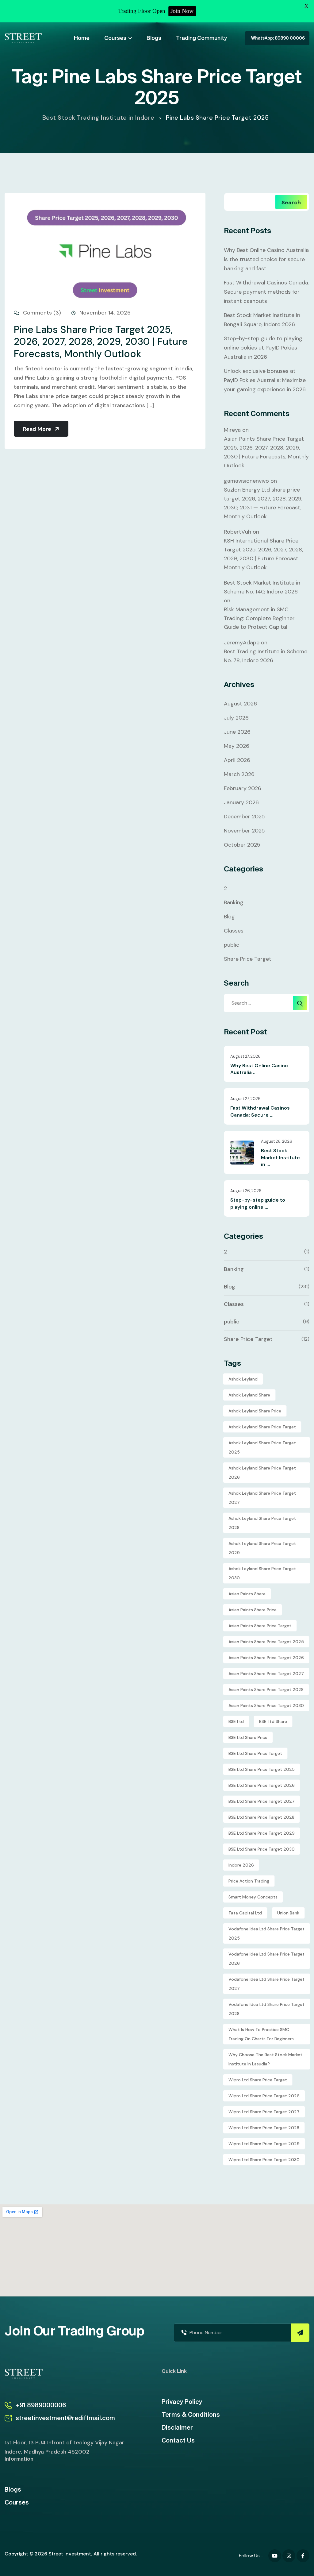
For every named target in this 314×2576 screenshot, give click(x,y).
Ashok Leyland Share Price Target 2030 (262, 1573)
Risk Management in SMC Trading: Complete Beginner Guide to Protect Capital (259, 618)
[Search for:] (267, 1003)
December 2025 (244, 817)
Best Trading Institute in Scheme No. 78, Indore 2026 (266, 656)
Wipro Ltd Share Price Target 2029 (264, 2144)
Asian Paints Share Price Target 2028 (266, 1690)
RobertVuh (237, 532)
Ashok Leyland (243, 1379)
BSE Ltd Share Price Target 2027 (262, 1801)
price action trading (249, 1881)
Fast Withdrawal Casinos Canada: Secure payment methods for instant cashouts (266, 292)
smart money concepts (253, 1897)
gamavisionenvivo (246, 481)
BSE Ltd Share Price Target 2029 (262, 1833)
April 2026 (237, 760)
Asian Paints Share (247, 1594)
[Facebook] (275, 2556)
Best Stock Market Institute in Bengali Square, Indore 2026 (262, 320)
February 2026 (243, 788)
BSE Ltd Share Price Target (255, 1753)
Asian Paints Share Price (253, 1610)
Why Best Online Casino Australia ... (259, 1069)
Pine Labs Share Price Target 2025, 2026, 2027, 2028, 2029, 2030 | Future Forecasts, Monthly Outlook (101, 342)
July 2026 (236, 718)
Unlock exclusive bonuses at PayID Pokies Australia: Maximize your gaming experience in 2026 (265, 380)
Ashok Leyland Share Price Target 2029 (262, 1548)
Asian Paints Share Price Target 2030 (266, 1705)
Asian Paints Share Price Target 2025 (266, 1642)
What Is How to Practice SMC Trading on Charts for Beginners (261, 2034)
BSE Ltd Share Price (248, 1737)
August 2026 (240, 704)
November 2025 (244, 831)
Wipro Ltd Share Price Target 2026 (264, 2096)
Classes (234, 931)
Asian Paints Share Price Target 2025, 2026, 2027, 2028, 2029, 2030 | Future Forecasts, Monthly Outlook (266, 452)
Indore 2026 (241, 1865)
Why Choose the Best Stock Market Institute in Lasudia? (265, 2059)
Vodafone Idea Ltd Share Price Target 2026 (266, 1959)
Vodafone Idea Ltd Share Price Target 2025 (266, 1933)
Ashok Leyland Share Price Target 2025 (262, 1447)
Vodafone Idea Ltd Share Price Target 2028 (266, 2009)
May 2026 (237, 746)
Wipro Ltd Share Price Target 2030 (264, 2160)
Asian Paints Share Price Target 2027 (266, 1674)
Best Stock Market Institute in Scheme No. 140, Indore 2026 (262, 587)
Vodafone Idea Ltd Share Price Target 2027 (266, 1984)
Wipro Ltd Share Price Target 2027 (264, 2112)
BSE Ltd (236, 1721)
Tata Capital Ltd (245, 1913)
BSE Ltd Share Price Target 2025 (262, 1769)
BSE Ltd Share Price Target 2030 (262, 1849)
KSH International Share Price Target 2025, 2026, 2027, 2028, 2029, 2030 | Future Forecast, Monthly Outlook (263, 554)
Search (291, 203)
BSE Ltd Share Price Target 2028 (261, 1817)
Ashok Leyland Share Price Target (262, 1427)
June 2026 (237, 732)
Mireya (232, 430)
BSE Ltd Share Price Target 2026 (262, 1785)
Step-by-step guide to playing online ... (258, 1203)
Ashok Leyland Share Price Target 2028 (262, 1523)
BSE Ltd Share (273, 1721)
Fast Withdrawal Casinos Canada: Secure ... (260, 1111)
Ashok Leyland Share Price (255, 1411)
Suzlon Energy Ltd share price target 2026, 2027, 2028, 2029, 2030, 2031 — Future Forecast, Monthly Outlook (263, 503)
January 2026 (241, 802)
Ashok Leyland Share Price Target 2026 (262, 1473)
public (232, 945)
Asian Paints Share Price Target (260, 1626)
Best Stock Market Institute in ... (280, 1157)
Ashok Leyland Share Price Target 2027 (262, 1498)
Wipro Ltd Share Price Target (258, 2080)
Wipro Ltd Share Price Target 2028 (264, 2128)
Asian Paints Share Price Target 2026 (266, 1658)
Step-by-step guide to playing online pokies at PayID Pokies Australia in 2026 (263, 348)
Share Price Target (248, 959)
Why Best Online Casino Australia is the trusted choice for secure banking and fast (266, 259)
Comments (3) (41, 313)
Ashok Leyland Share (249, 1395)
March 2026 (239, 774)
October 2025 (242, 845)
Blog (229, 917)
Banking (234, 902)
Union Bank (288, 1913)
